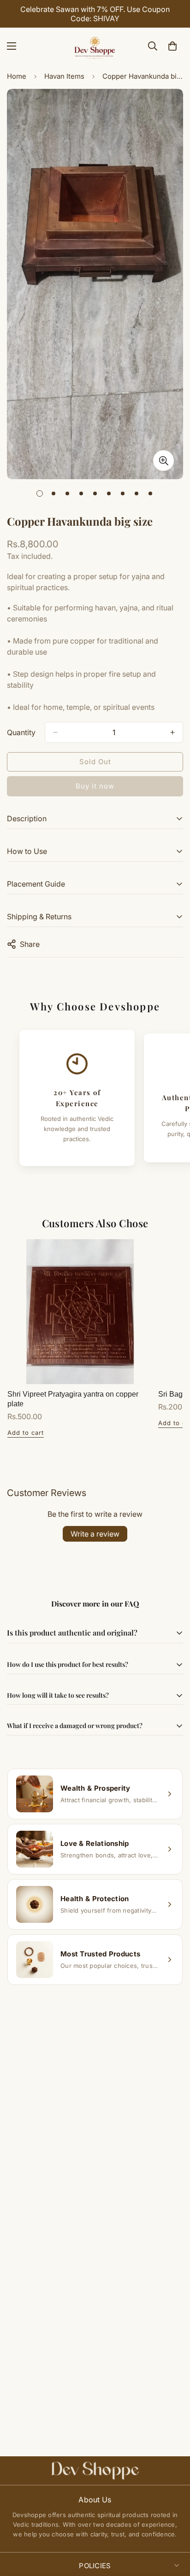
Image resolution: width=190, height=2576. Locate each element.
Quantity (21, 732)
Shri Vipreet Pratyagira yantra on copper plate (73, 1399)
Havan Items (64, 76)
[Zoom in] (163, 461)
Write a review (95, 1534)
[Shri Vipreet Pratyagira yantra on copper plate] (80, 1312)
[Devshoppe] (95, 46)
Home (17, 76)
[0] (172, 46)
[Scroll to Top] (173, 2527)
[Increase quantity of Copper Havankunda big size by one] (172, 732)
